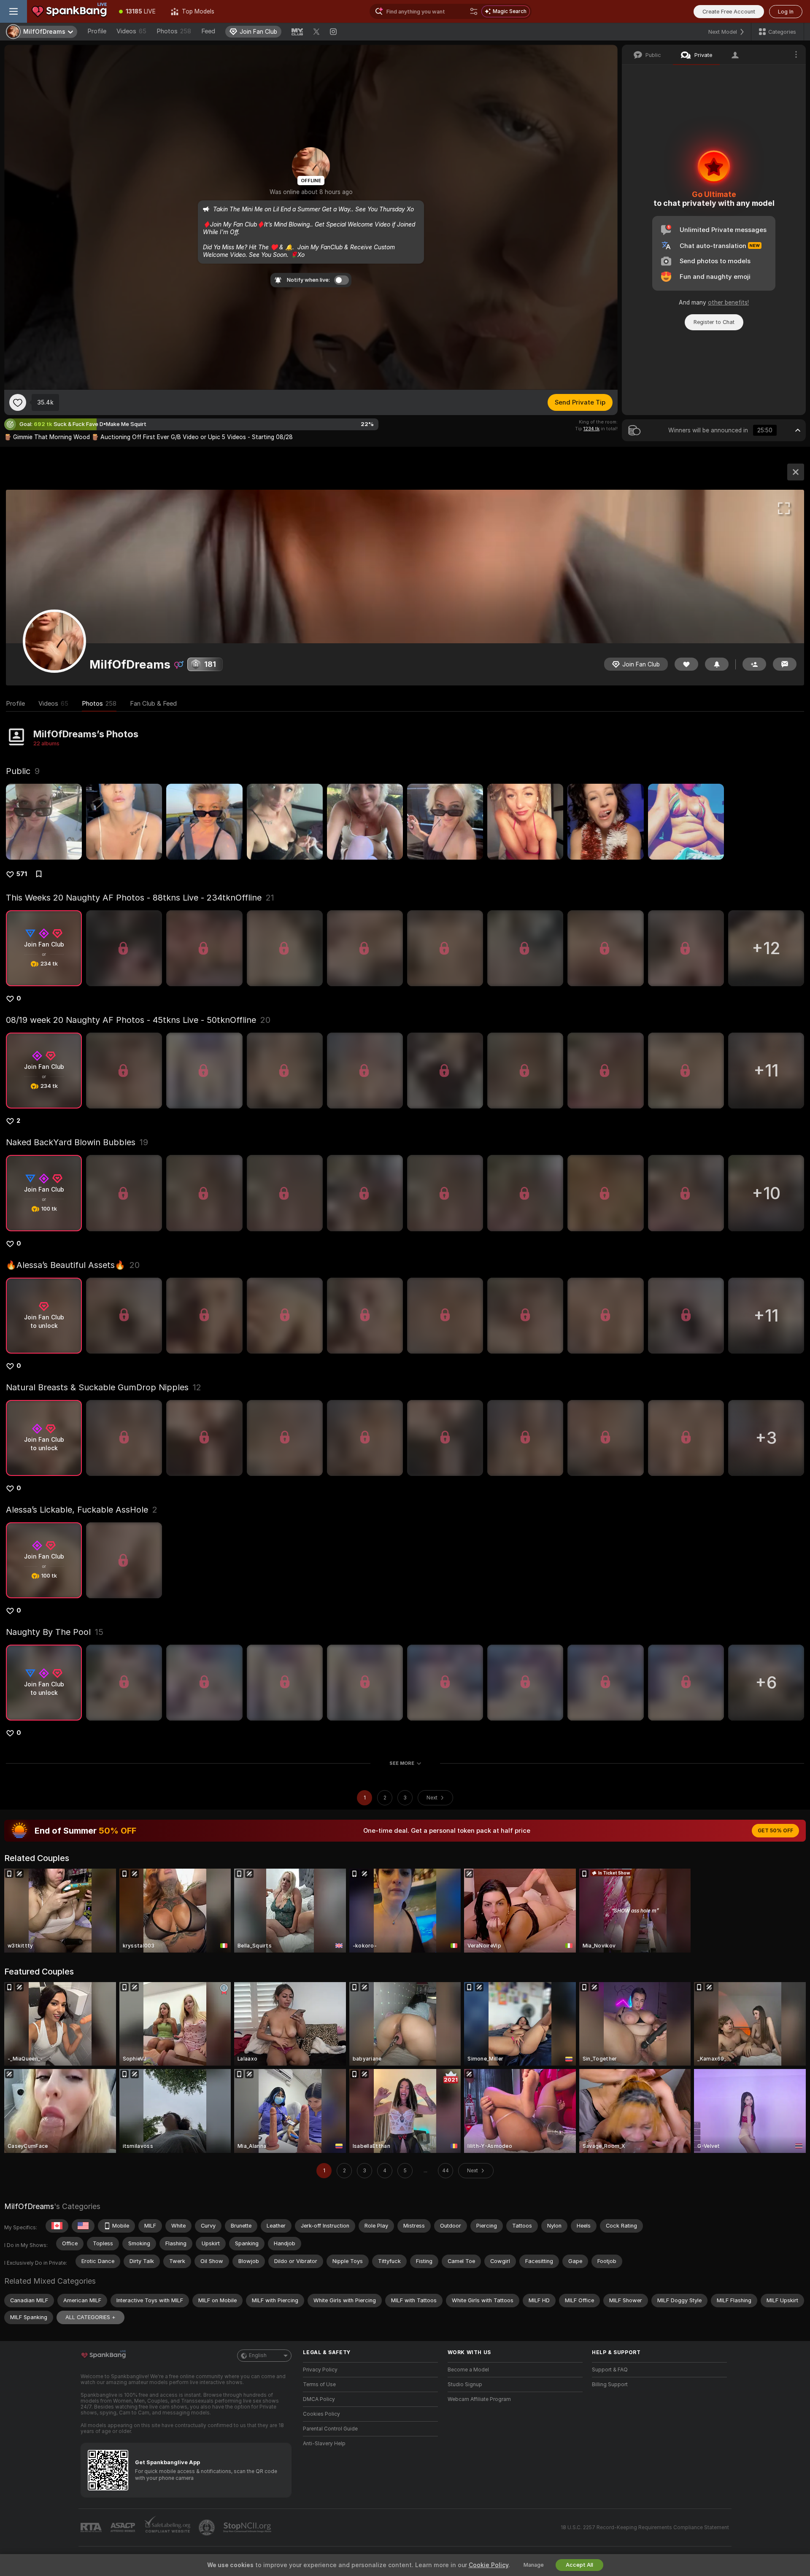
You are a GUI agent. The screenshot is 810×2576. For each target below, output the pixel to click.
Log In (786, 12)
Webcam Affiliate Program (479, 2399)
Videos (131, 31)
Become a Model (468, 2370)
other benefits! (728, 302)
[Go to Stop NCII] (248, 2527)
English (258, 2355)
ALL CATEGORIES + (90, 2317)
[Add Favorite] (18, 402)
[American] (83, 2226)
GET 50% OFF (775, 1831)
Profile (97, 31)
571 (22, 874)
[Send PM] (785, 664)
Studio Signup (465, 2384)
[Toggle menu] (13, 11)
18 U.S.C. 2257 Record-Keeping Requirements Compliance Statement (645, 2527)
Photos (174, 31)
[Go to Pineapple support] (208, 2527)
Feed (208, 31)
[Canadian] (57, 2226)
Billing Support (610, 2384)
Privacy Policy (320, 2370)
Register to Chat (714, 322)
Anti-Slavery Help (324, 2444)
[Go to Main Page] (69, 11)
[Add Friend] (754, 664)
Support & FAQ (610, 2370)
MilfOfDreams (29, 2206)
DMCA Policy (319, 2399)
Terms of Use (319, 2384)
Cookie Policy (489, 2565)
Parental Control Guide (330, 2429)
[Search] (474, 11)
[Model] (796, 472)
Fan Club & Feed (153, 704)
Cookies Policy (321, 2414)
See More (402, 1763)
